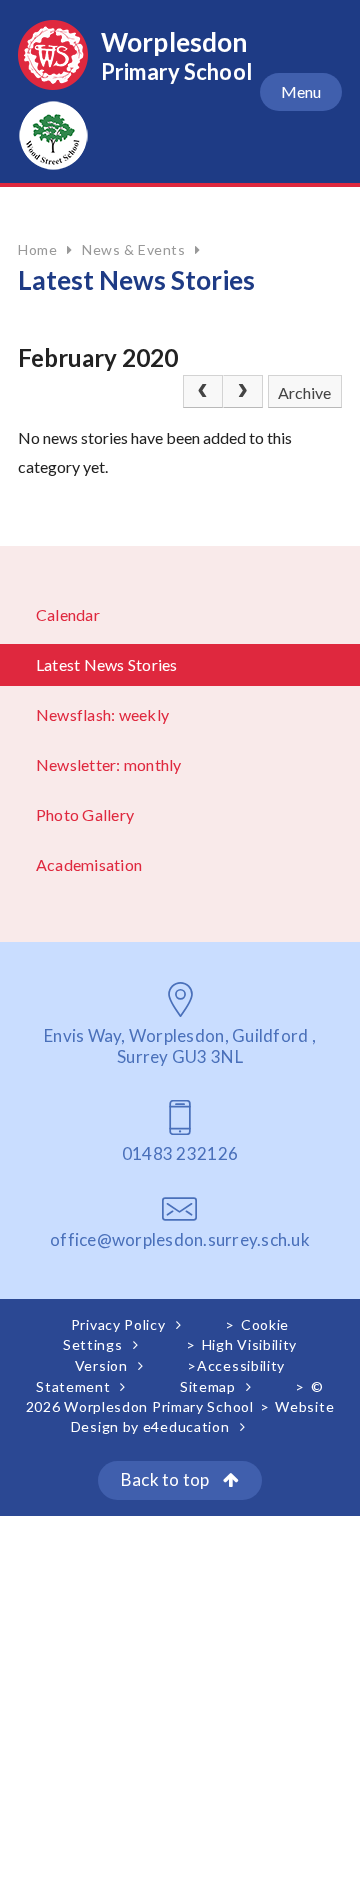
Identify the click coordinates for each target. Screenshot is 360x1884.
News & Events (133, 249)
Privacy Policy (118, 1324)
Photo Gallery (85, 814)
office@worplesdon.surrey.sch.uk (180, 1239)
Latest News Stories (107, 664)
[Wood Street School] (53, 163)
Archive (304, 392)
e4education (186, 1426)
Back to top (167, 1479)
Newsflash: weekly (102, 714)
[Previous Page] (203, 392)
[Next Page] (243, 392)
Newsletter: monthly (109, 764)
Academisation (89, 864)
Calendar (68, 614)
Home (37, 249)
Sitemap (208, 1386)
